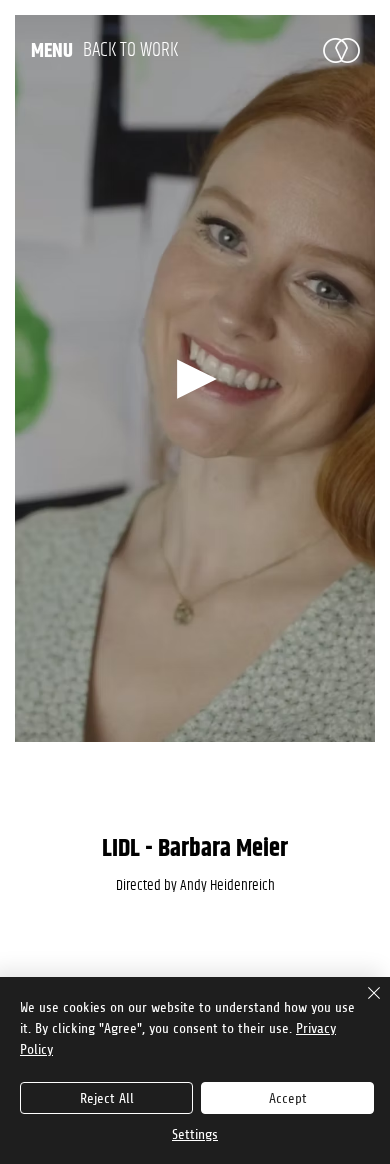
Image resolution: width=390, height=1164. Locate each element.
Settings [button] (195, 1134)
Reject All (107, 1098)
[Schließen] (362, 1005)
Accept (288, 1098)
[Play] (195, 378)
